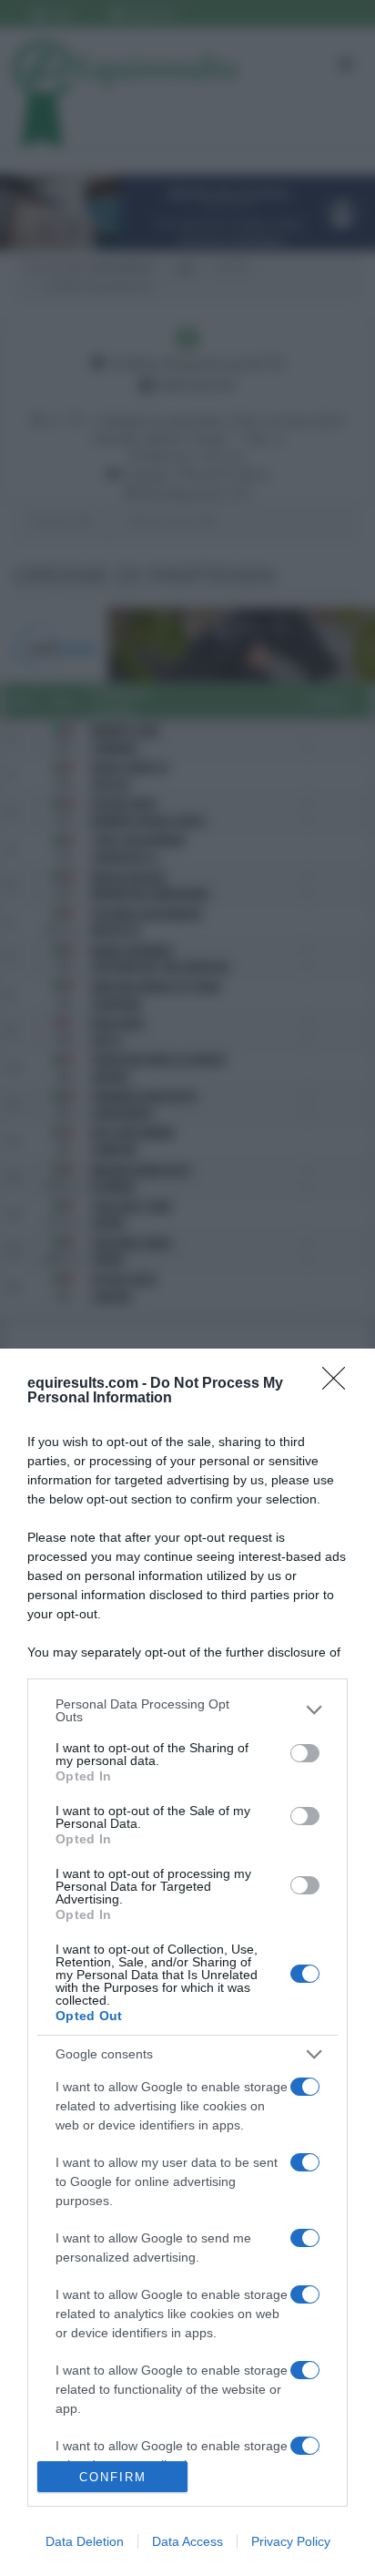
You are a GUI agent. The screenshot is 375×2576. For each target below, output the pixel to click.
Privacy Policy (291, 2541)
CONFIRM (113, 2477)
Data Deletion (85, 2541)
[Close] (340, 1384)
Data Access (187, 2541)
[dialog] (187, 1962)
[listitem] (187, 1710)
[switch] (305, 1753)
